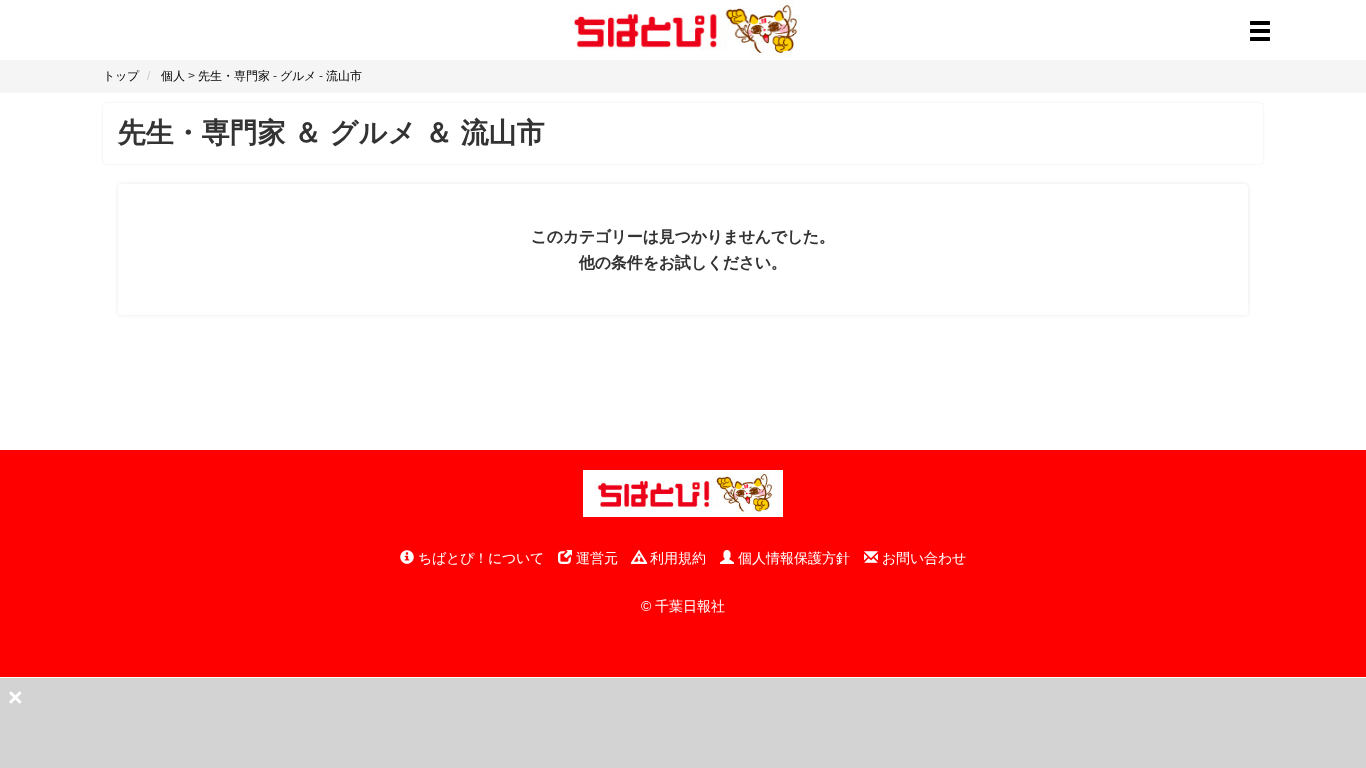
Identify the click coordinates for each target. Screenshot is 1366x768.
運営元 (595, 558)
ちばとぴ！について (479, 558)
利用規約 (676, 558)
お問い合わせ (922, 558)
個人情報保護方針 (792, 558)
